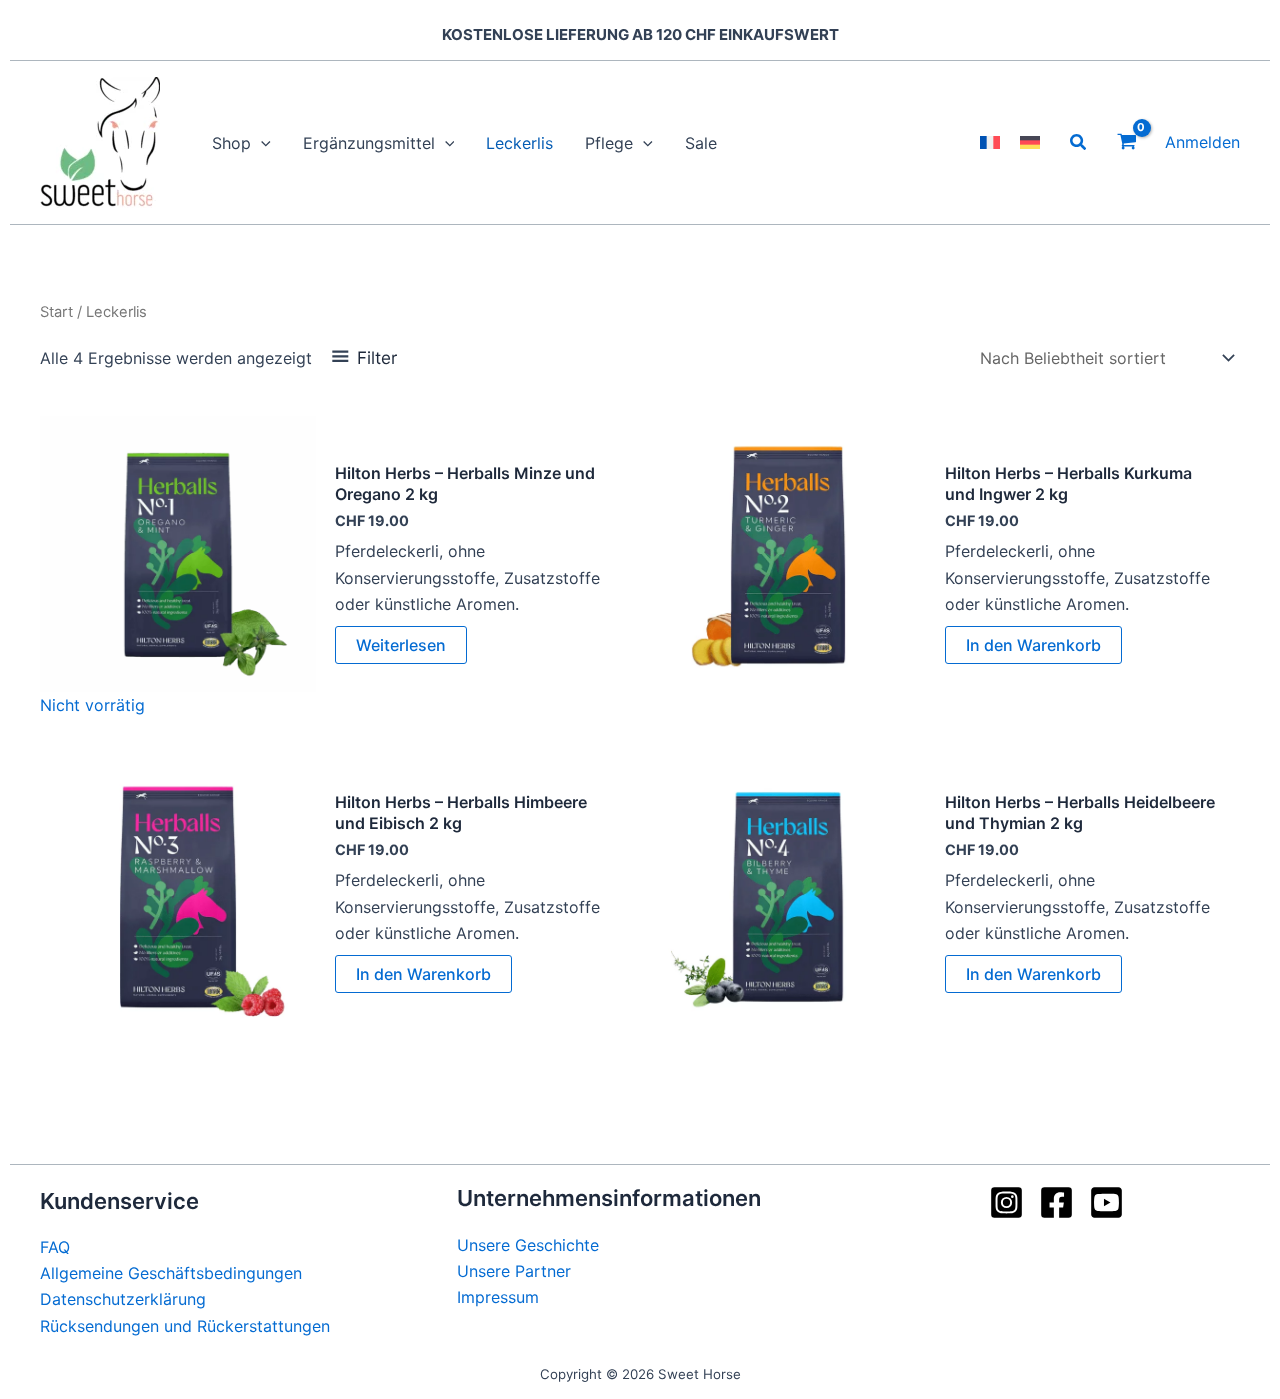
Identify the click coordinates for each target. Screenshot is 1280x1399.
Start (56, 312)
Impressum (498, 1297)
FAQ (55, 1247)
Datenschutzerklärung (123, 1299)
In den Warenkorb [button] (1033, 645)
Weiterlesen (401, 645)
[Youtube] (1106, 1202)
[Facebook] (1056, 1202)
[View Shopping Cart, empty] (1126, 142)
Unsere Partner (514, 1271)
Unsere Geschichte (528, 1245)
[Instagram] (1006, 1202)
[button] (261, 143)
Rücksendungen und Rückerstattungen (185, 1326)
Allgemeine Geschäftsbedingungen (171, 1273)
